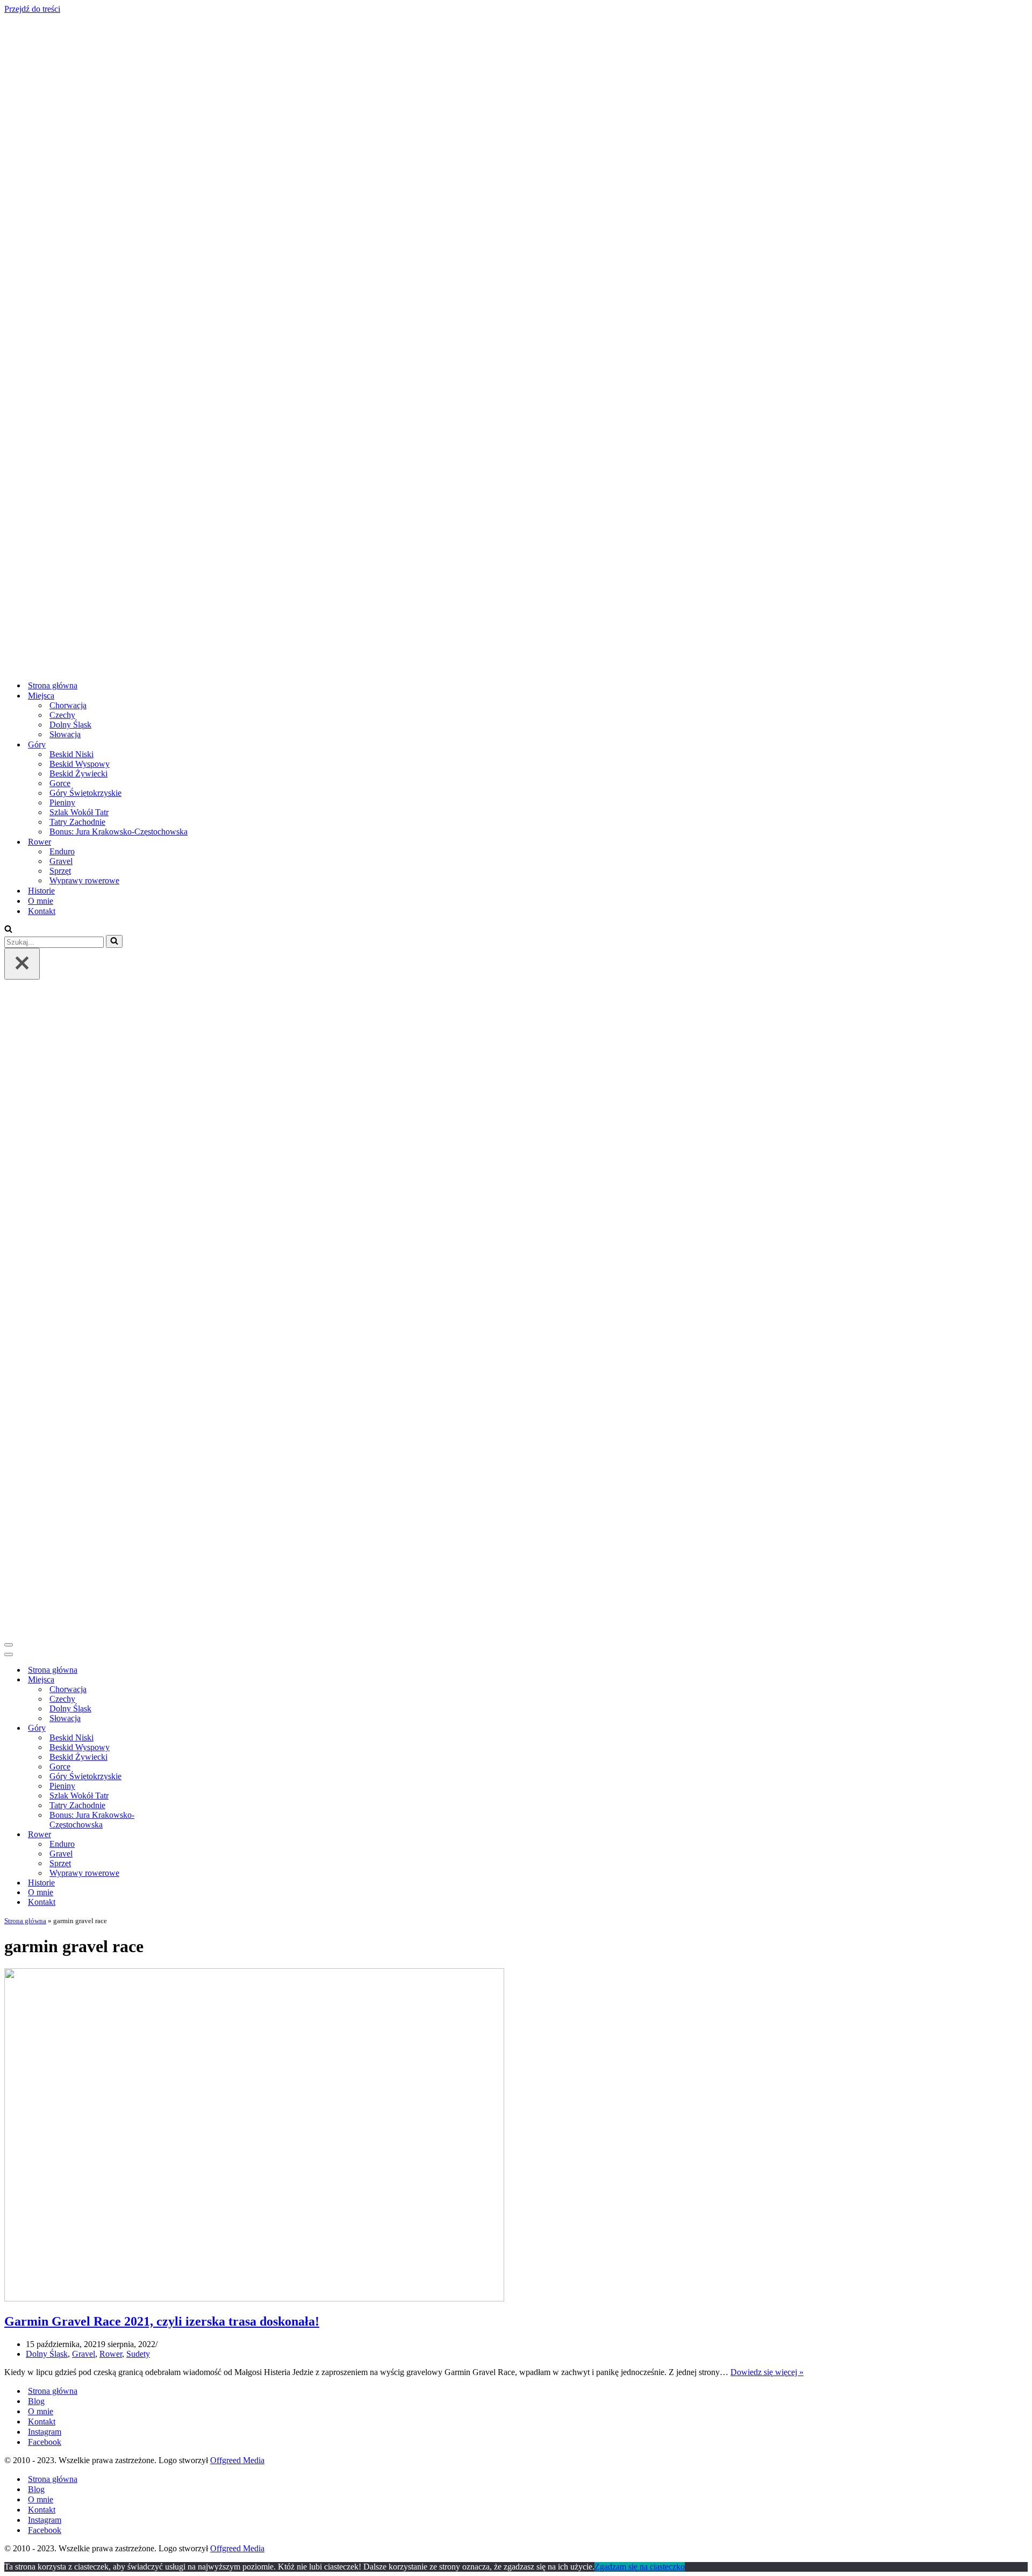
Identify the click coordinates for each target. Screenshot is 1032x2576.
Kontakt (42, 911)
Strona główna (53, 685)
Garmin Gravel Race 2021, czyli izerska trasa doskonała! (162, 2321)
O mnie (41, 901)
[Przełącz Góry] (192, 1728)
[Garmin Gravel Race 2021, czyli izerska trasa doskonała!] (254, 2298)
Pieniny (62, 803)
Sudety (138, 2354)
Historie (41, 891)
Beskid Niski (71, 754)
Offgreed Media (237, 2460)
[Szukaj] (8, 930)
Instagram (45, 2432)
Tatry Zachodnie (77, 822)
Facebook (45, 2442)
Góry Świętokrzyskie (85, 793)
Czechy (62, 715)
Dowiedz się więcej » (767, 2372)
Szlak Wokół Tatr (79, 812)
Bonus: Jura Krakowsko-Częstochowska (119, 832)
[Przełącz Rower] (192, 1835)
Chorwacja (68, 705)
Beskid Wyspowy (80, 764)
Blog (36, 2401)
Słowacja (65, 734)
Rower (111, 2354)
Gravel (61, 861)
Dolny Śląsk (70, 725)
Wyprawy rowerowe (84, 880)
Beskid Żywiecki (78, 773)
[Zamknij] (22, 964)
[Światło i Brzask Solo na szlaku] (361, 667)
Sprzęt (60, 871)
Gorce (60, 783)
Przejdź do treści (32, 9)
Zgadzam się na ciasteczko (640, 2567)
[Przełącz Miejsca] (192, 1680)
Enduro (62, 851)
